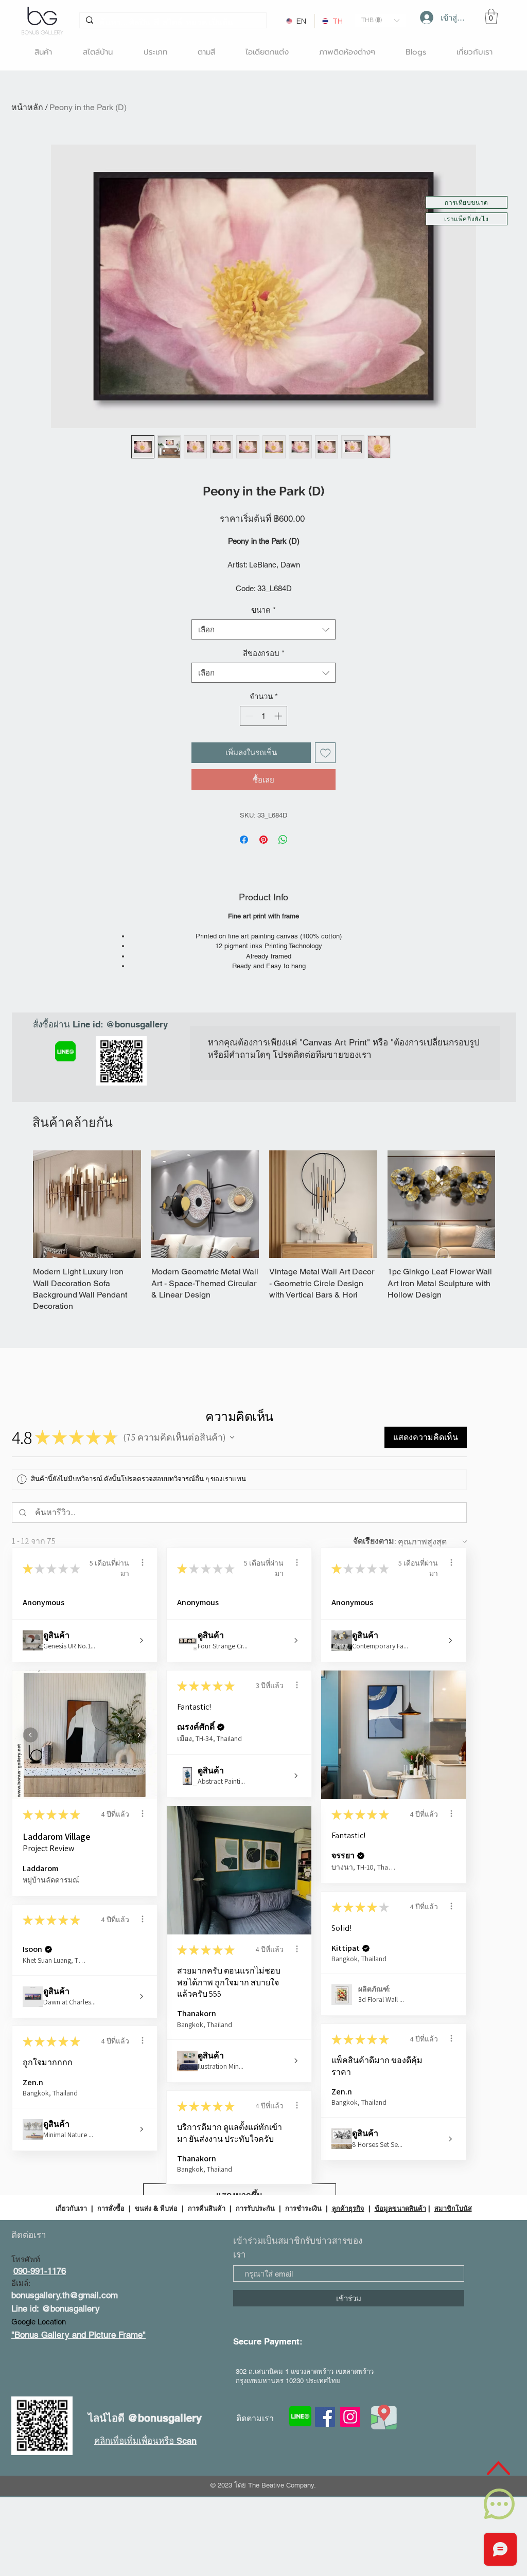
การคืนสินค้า (207, 2208)
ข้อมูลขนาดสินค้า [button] (400, 2208)
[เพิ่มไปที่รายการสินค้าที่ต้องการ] (326, 753)
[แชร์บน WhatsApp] (283, 840)
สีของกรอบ (264, 653)
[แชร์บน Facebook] (244, 840)
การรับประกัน (255, 2208)
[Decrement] (248, 716)
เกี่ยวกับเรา (72, 2208)
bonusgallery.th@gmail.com (65, 2295)
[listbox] (380, 20)
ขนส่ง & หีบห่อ (156, 2208)
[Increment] (279, 716)
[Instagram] (350, 2417)
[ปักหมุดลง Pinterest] (263, 840)
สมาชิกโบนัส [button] (453, 2208)
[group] (264, 1231)
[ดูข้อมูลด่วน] (87, 1204)
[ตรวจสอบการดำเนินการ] (143, 1562)
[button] (380, 20)
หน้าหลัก (27, 107)
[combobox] (263, 629)
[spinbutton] (264, 716)
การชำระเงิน (303, 2208)
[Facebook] (325, 2417)
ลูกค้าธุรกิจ (348, 2208)
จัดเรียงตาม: (375, 1541)
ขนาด (263, 610)
